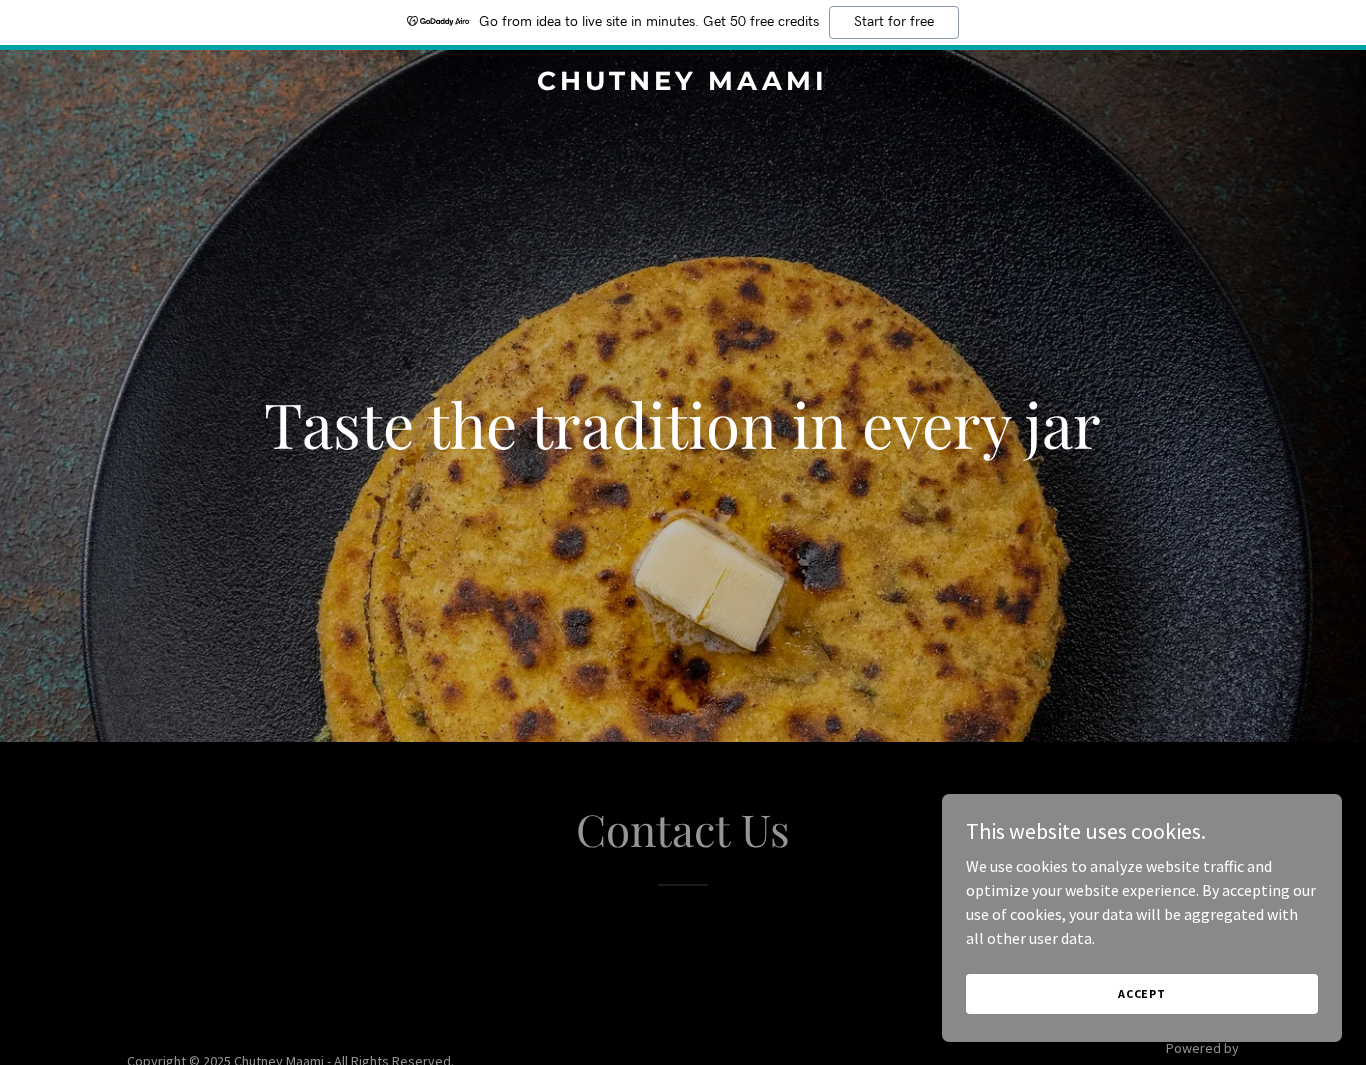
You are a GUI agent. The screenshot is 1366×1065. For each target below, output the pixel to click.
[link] (682, 84)
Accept (1142, 993)
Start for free (894, 22)
